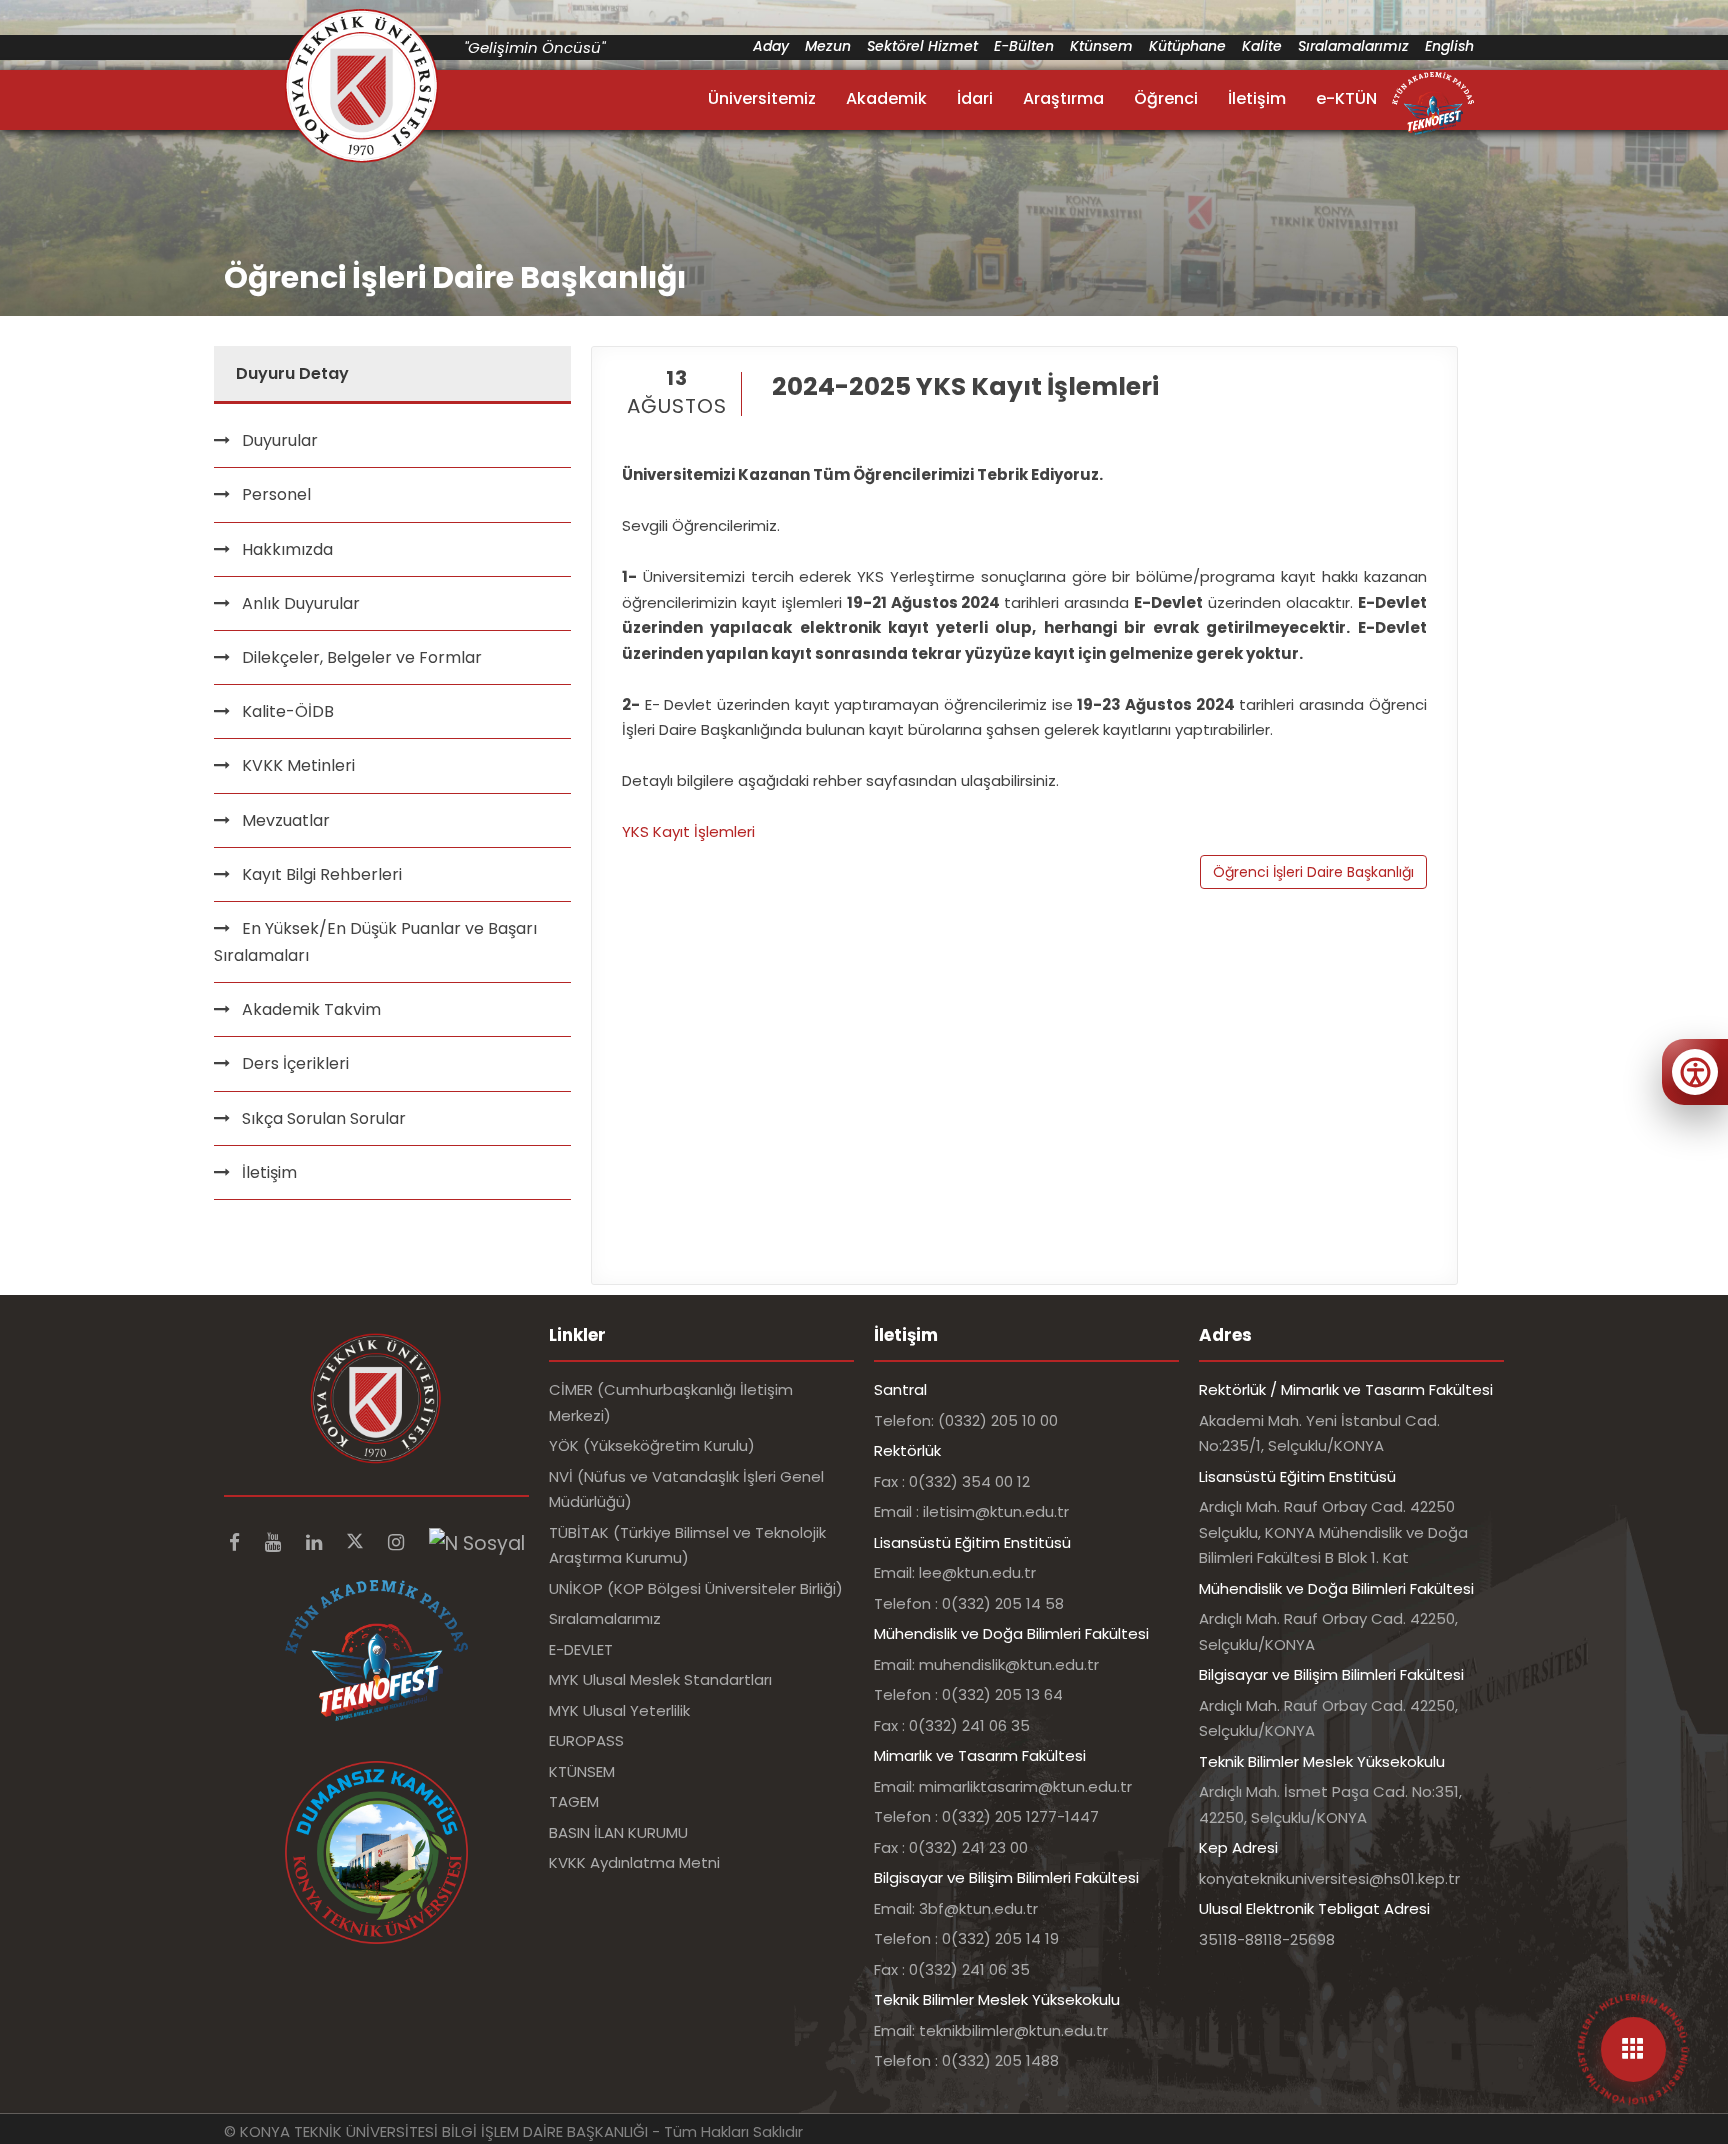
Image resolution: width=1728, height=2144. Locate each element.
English (1449, 46)
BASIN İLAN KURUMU (618, 1832)
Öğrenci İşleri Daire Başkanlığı (1313, 872)
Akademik (886, 98)
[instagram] (398, 1542)
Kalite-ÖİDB (288, 711)
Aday (771, 46)
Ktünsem (1101, 46)
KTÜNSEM (582, 1771)
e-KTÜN (1346, 98)
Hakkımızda (287, 549)
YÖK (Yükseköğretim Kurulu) (652, 1445)
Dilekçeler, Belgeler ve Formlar (362, 657)
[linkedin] (316, 1542)
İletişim (1257, 98)
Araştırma (1063, 98)
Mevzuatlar (286, 820)
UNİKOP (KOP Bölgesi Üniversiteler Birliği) (696, 1588)
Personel (276, 494)
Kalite (1262, 46)
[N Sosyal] (477, 1542)
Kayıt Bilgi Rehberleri (322, 874)
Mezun (828, 46)
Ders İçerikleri (295, 1063)
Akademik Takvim (311, 1009)
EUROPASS (586, 1740)
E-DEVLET (581, 1649)
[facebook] (237, 1542)
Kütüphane (1187, 46)
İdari (975, 98)
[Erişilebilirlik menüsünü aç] (1695, 1072)
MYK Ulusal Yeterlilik (619, 1710)
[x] (357, 1542)
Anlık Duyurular (301, 603)
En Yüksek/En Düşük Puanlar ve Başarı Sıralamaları (375, 942)
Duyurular (280, 440)
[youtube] (275, 1542)
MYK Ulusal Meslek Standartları (660, 1679)
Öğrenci (1166, 98)
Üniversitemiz (762, 98)
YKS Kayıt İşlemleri (688, 831)
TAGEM (574, 1801)
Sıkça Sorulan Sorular (324, 1118)
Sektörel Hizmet (922, 46)
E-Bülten (1024, 46)
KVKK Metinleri (298, 765)
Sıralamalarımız (1353, 46)
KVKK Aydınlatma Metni (634, 1862)
